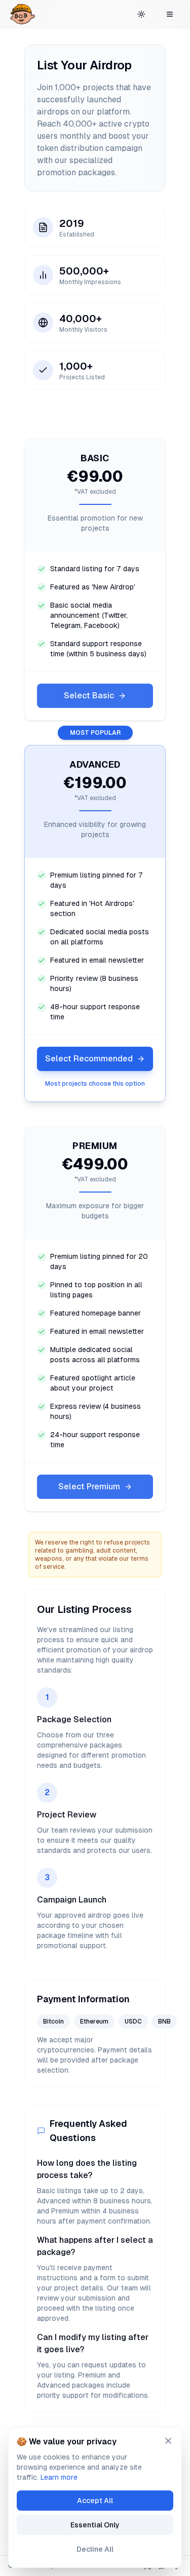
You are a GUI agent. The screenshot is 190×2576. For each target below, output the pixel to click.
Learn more (59, 2477)
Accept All (95, 2501)
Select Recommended (89, 1059)
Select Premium (89, 1487)
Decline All (95, 2549)
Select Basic (89, 696)
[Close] (168, 2441)
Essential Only (95, 2525)
